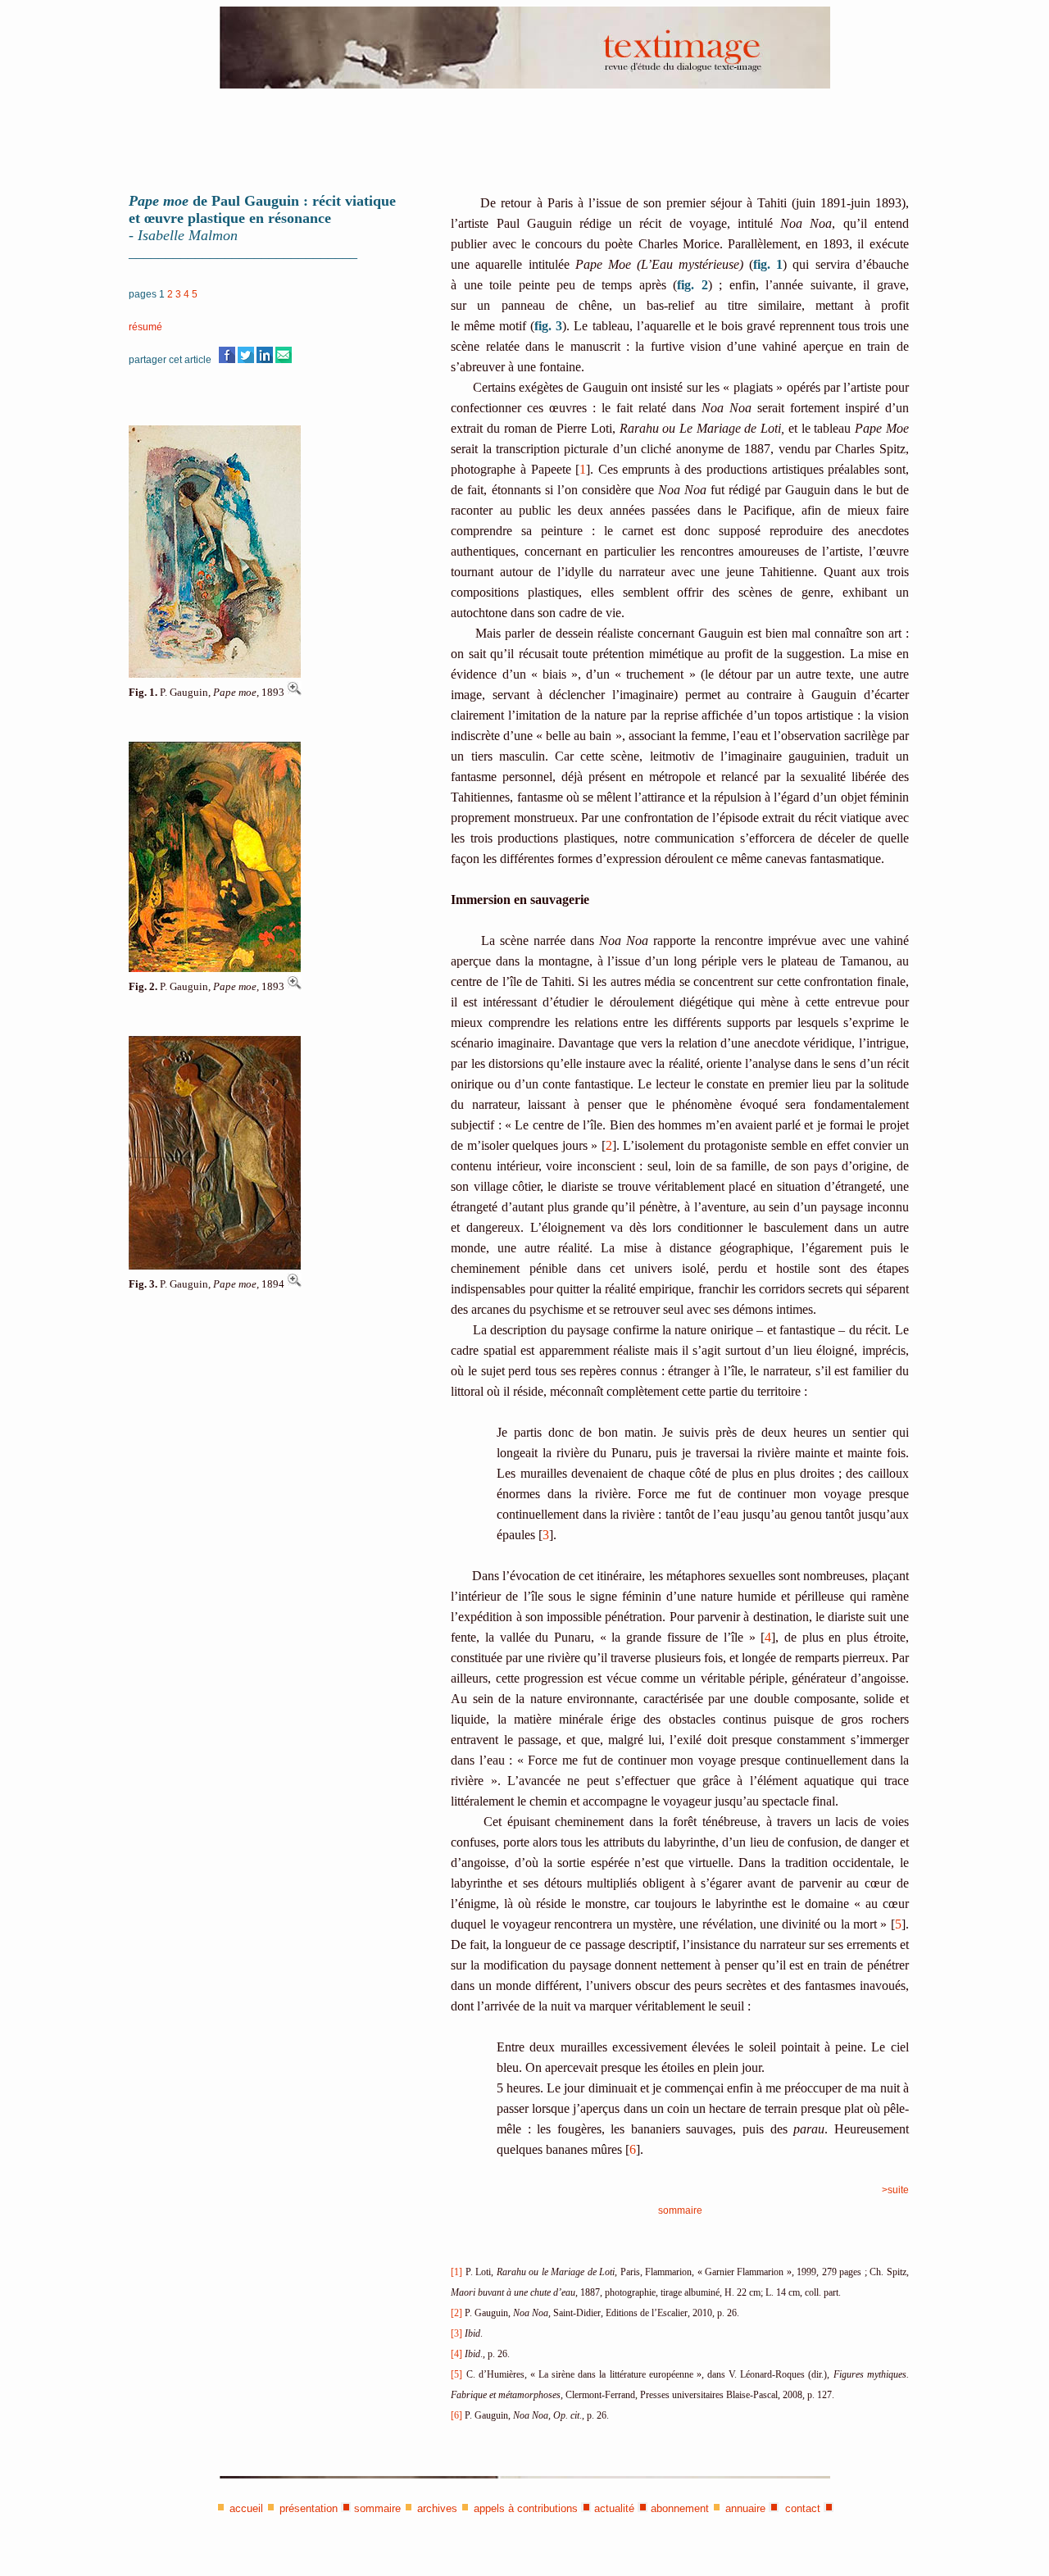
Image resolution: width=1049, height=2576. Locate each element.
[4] (456, 2354)
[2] (456, 2313)
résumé (145, 327)
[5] (456, 2374)
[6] (456, 2415)
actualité (614, 2508)
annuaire (745, 2508)
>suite (895, 2190)
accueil (246, 2508)
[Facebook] (227, 360)
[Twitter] (246, 360)
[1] (456, 2272)
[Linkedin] (265, 360)
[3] (456, 2333)
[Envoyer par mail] (284, 360)
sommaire (680, 2210)
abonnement (680, 2508)
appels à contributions (526, 2508)
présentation (309, 2508)
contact (801, 2508)
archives (437, 2508)
